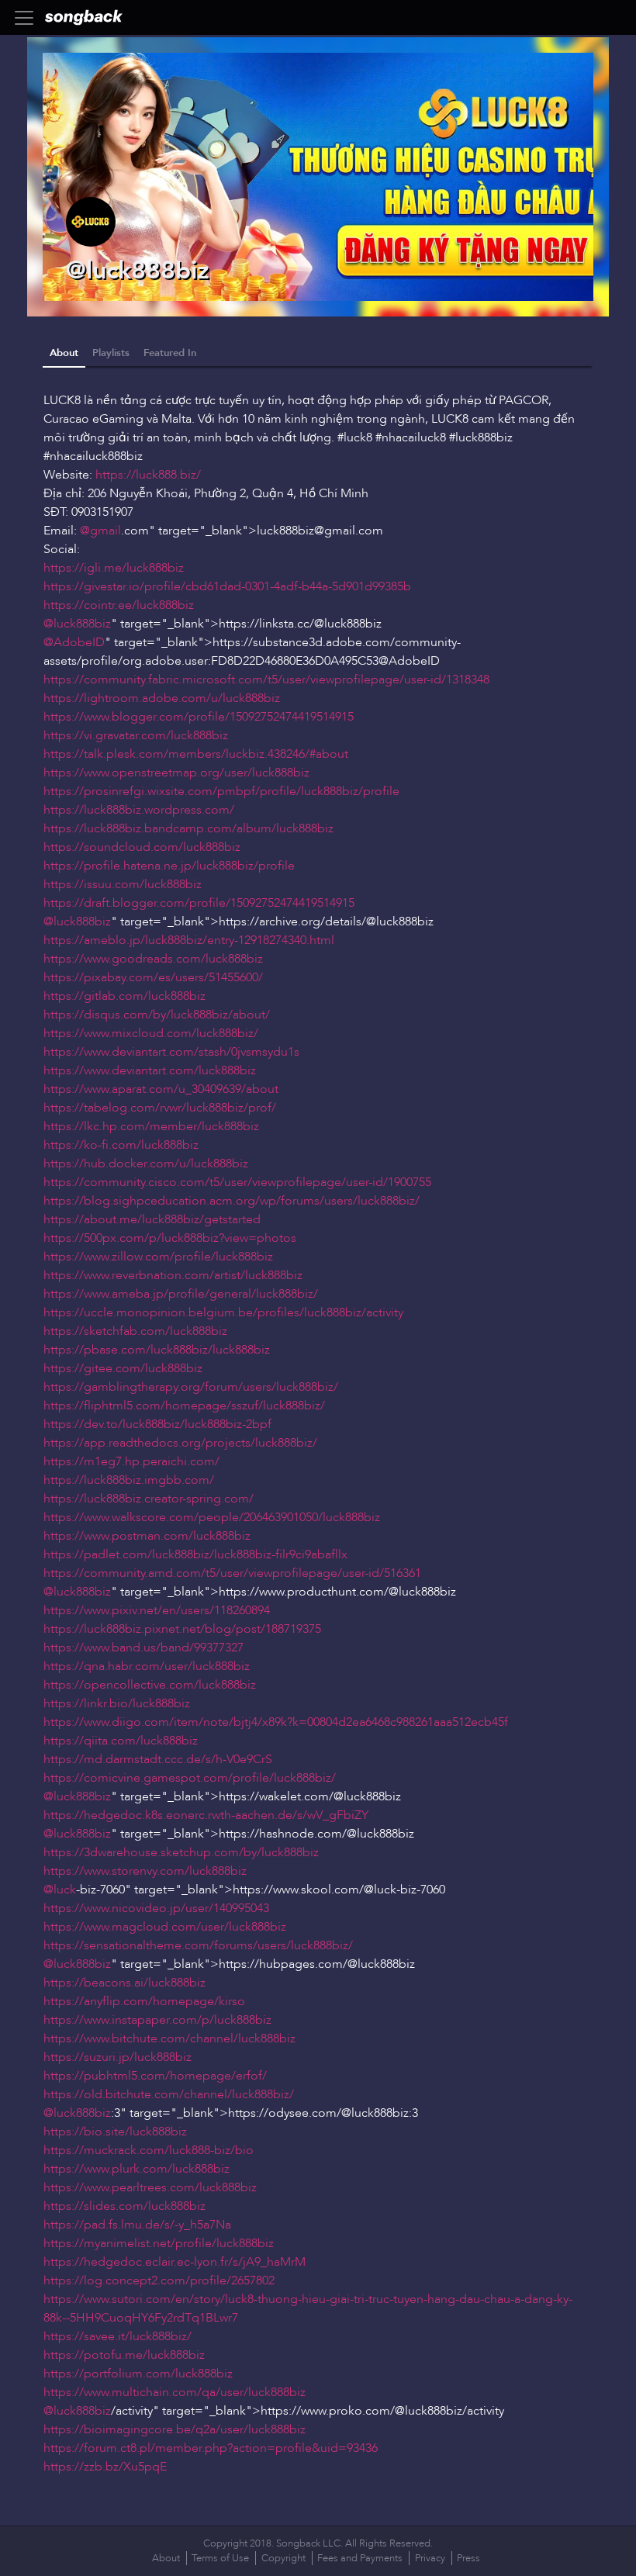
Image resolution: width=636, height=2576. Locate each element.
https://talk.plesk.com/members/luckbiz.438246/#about (196, 754)
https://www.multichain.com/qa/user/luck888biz (175, 2392)
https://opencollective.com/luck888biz (150, 1685)
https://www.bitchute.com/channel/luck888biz (169, 2038)
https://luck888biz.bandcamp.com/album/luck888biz (188, 828)
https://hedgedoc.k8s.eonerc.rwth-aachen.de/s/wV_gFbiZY (206, 1815)
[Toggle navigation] (29, 18)
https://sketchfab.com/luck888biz (135, 1331)
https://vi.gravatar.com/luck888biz (136, 735)
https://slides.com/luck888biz (124, 2206)
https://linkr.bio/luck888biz (117, 1703)
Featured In (170, 353)
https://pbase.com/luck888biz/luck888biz (157, 1350)
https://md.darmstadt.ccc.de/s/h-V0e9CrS (158, 1759)
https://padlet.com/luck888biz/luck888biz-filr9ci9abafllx (195, 1554)
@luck (60, 1890)
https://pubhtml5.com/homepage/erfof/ (155, 2076)
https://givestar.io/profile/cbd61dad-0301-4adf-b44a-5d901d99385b (227, 586)
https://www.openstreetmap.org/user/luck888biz (176, 773)
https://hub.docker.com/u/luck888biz (146, 1164)
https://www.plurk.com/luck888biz (137, 2169)
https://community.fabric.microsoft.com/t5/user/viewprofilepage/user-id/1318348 (266, 679)
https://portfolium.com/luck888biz (138, 2374)
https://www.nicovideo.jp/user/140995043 (156, 1908)
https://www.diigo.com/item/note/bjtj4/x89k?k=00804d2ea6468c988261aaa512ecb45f (276, 1722)
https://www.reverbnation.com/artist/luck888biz (173, 1275)
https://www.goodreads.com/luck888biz (153, 959)
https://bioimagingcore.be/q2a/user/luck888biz (175, 2429)
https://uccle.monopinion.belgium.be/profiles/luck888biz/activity (223, 1312)
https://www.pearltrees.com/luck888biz (150, 2187)
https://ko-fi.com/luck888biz (121, 1145)
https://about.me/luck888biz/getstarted (152, 1219)
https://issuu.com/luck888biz (123, 884)
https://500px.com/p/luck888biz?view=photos (170, 1238)
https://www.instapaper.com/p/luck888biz (157, 2020)
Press (468, 2558)
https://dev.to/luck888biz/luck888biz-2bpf (157, 1424)
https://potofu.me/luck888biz (124, 2355)
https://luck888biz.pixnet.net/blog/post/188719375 (182, 1629)
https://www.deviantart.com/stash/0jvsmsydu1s (171, 1052)
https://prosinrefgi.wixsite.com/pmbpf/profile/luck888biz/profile (221, 791)
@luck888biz (77, 624)
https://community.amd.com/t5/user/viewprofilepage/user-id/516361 (232, 1573)
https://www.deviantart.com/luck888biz (150, 1070)
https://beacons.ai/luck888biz (124, 1983)
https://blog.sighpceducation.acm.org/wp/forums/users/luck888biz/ (232, 1201)
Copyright (283, 2558)
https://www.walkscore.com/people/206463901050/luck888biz (212, 1517)
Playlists (111, 353)
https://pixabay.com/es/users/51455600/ (153, 977)
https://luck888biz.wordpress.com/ (139, 810)
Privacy (430, 2558)
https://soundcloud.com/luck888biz (142, 847)
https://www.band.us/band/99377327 (143, 1648)
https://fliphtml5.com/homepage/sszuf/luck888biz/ (184, 1406)
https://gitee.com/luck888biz (123, 1368)
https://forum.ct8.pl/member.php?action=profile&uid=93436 (211, 2448)
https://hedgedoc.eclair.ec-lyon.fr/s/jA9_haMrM (175, 2262)
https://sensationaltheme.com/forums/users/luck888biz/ (198, 1945)
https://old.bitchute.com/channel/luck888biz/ (169, 2094)
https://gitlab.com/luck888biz (124, 996)
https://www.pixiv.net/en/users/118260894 (157, 1610)
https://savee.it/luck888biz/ (118, 2336)
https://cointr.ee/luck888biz (119, 605)
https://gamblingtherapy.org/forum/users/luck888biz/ (191, 1387)
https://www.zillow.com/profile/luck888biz (158, 1257)
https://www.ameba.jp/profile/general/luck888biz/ (181, 1294)
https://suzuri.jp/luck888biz (118, 2057)
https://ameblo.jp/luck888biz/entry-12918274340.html (189, 940)
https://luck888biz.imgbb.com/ (129, 1480)
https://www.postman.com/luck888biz (147, 1536)
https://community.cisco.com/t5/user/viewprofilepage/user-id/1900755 (237, 1182)
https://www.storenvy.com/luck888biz (145, 1871)
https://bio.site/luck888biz (115, 2132)
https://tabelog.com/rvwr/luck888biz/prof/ (160, 1108)
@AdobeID (74, 642)
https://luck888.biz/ (148, 475)
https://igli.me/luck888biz (114, 568)
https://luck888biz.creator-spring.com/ (149, 1499)
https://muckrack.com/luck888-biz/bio (149, 2150)
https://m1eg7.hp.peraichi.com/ (131, 1461)
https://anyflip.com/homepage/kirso (144, 2001)
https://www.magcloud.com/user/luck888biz (165, 1927)
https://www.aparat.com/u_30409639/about (161, 1089)
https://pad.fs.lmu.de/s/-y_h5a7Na (137, 2225)
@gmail (100, 531)
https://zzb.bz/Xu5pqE (105, 2467)
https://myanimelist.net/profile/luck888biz (159, 2243)
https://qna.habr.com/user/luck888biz (147, 1666)
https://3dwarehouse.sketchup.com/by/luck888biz (181, 1852)
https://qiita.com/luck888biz (121, 1741)
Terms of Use (220, 2558)
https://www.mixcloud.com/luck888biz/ (151, 1033)
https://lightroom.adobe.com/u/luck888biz (162, 698)
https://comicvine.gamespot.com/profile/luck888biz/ (190, 1778)
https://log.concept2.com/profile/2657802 (159, 2280)
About (64, 353)
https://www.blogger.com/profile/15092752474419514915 (199, 717)
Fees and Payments (360, 2558)
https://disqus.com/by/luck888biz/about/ (157, 1015)
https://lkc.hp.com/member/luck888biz (151, 1126)
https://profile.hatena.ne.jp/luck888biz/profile (169, 866)
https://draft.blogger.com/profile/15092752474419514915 (199, 903)
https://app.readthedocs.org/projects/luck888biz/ (180, 1443)
